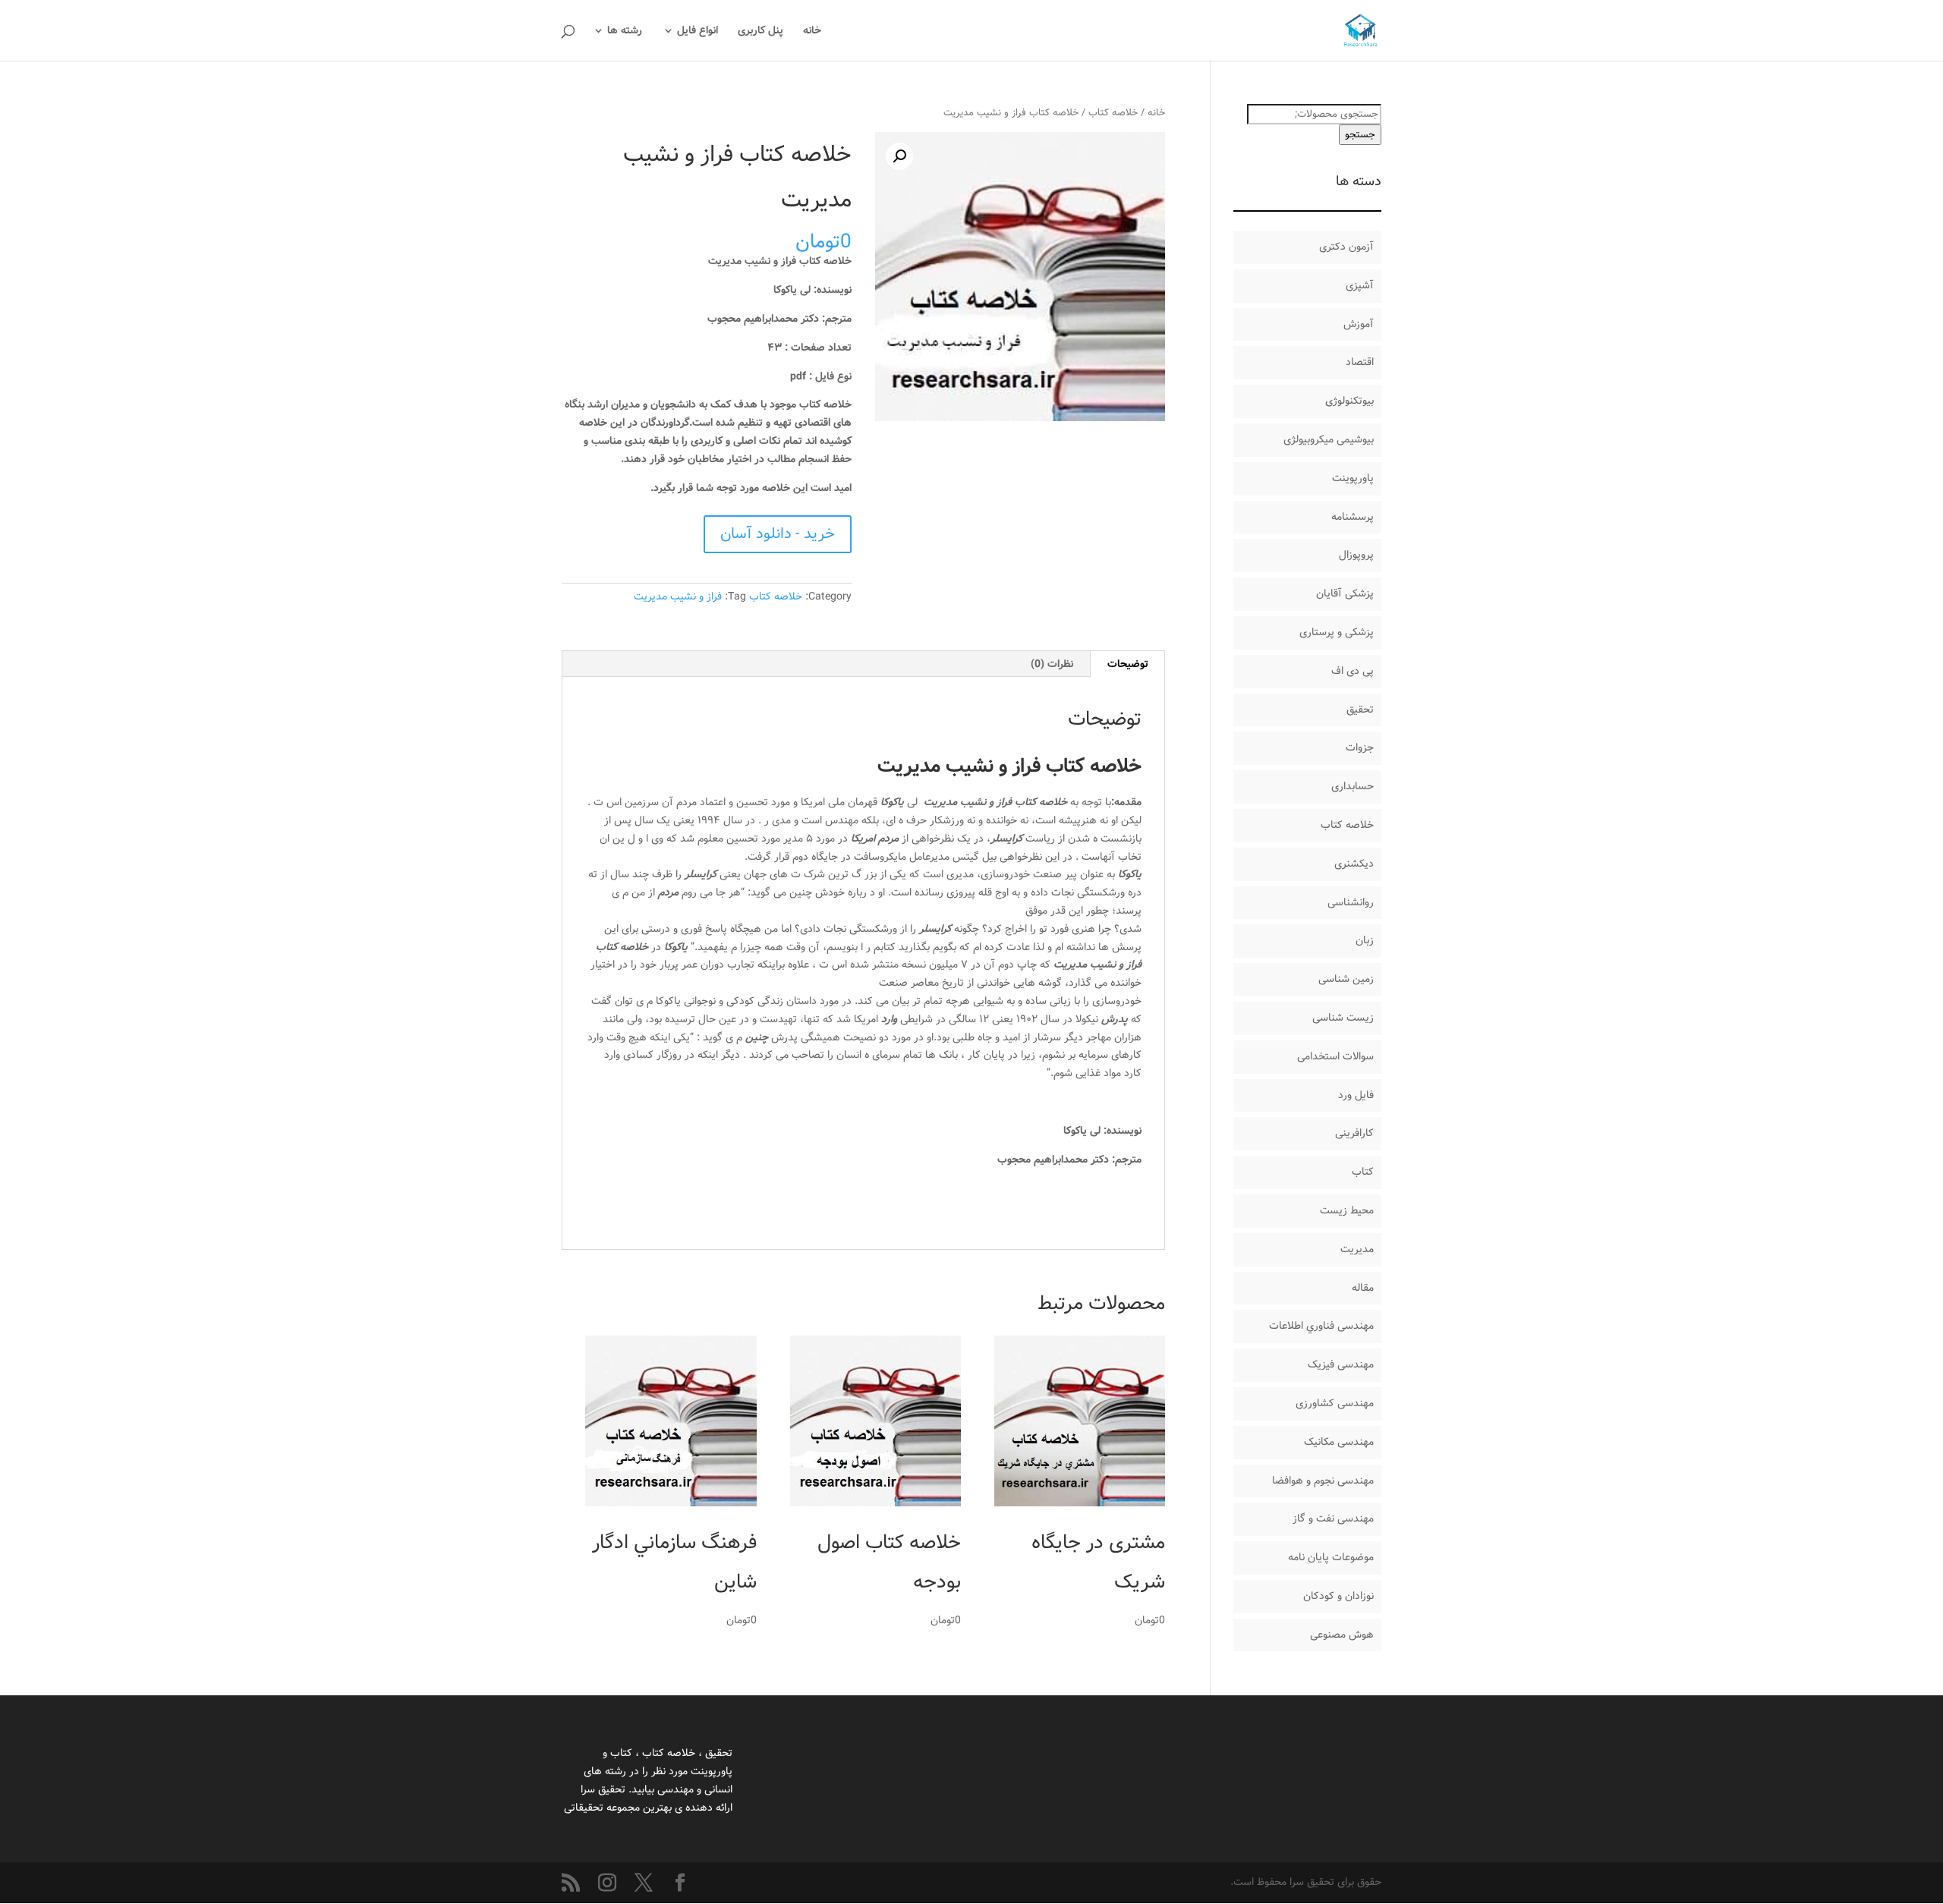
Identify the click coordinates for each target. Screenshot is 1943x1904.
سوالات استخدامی (1335, 1056)
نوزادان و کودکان (1338, 1596)
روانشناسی (1351, 902)
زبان (1365, 940)
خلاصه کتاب (1113, 113)
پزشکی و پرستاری (1337, 632)
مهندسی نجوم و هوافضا (1323, 1481)
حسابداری (1353, 786)
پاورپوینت (1353, 478)
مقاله (1363, 1288)
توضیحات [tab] (1128, 664)
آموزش (1359, 324)
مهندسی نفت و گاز (1333, 1518)
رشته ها (625, 32)
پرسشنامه (1353, 517)
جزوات (1360, 747)
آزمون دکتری (1346, 247)
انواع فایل (698, 32)
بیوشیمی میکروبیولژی (1329, 439)
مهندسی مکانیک (1339, 1442)
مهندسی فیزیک (1341, 1364)
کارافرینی (1354, 1133)
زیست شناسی (1343, 1018)
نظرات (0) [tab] (1052, 664)
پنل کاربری (761, 32)
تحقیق (1360, 710)
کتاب (1363, 1172)
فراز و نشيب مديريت (678, 596)
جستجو (1360, 135)
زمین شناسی (1346, 979)
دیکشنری (1354, 864)
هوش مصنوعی (1342, 1635)
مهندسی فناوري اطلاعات (1321, 1326)
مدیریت (1357, 1249)
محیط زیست (1347, 1210)
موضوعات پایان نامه (1331, 1557)
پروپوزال (1356, 555)
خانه (812, 32)
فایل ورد (1356, 1095)
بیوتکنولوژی (1349, 401)
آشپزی (1360, 285)
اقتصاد (1360, 362)
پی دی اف (1353, 671)
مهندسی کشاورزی (1335, 1403)
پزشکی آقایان (1345, 593)
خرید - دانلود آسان (778, 534)
